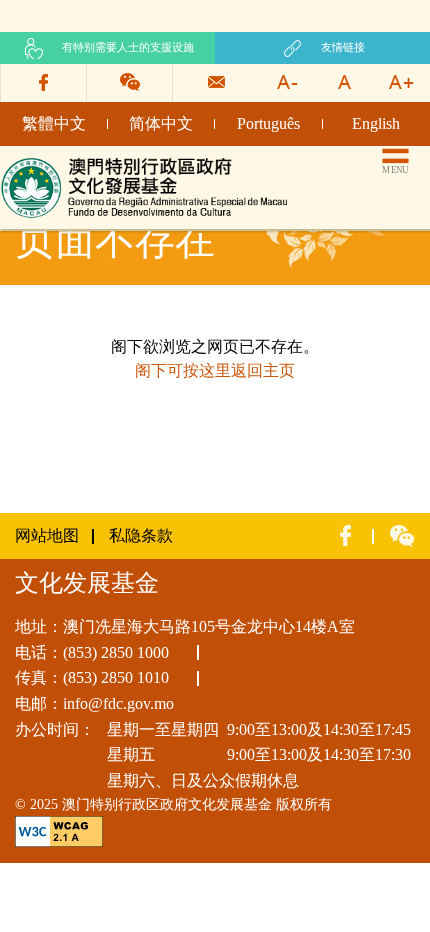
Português (268, 123)
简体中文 (161, 123)
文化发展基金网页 (64, 162)
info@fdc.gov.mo (118, 703)
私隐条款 (141, 535)
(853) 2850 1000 (116, 652)
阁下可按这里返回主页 (215, 370)
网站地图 (47, 535)
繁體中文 (54, 123)
